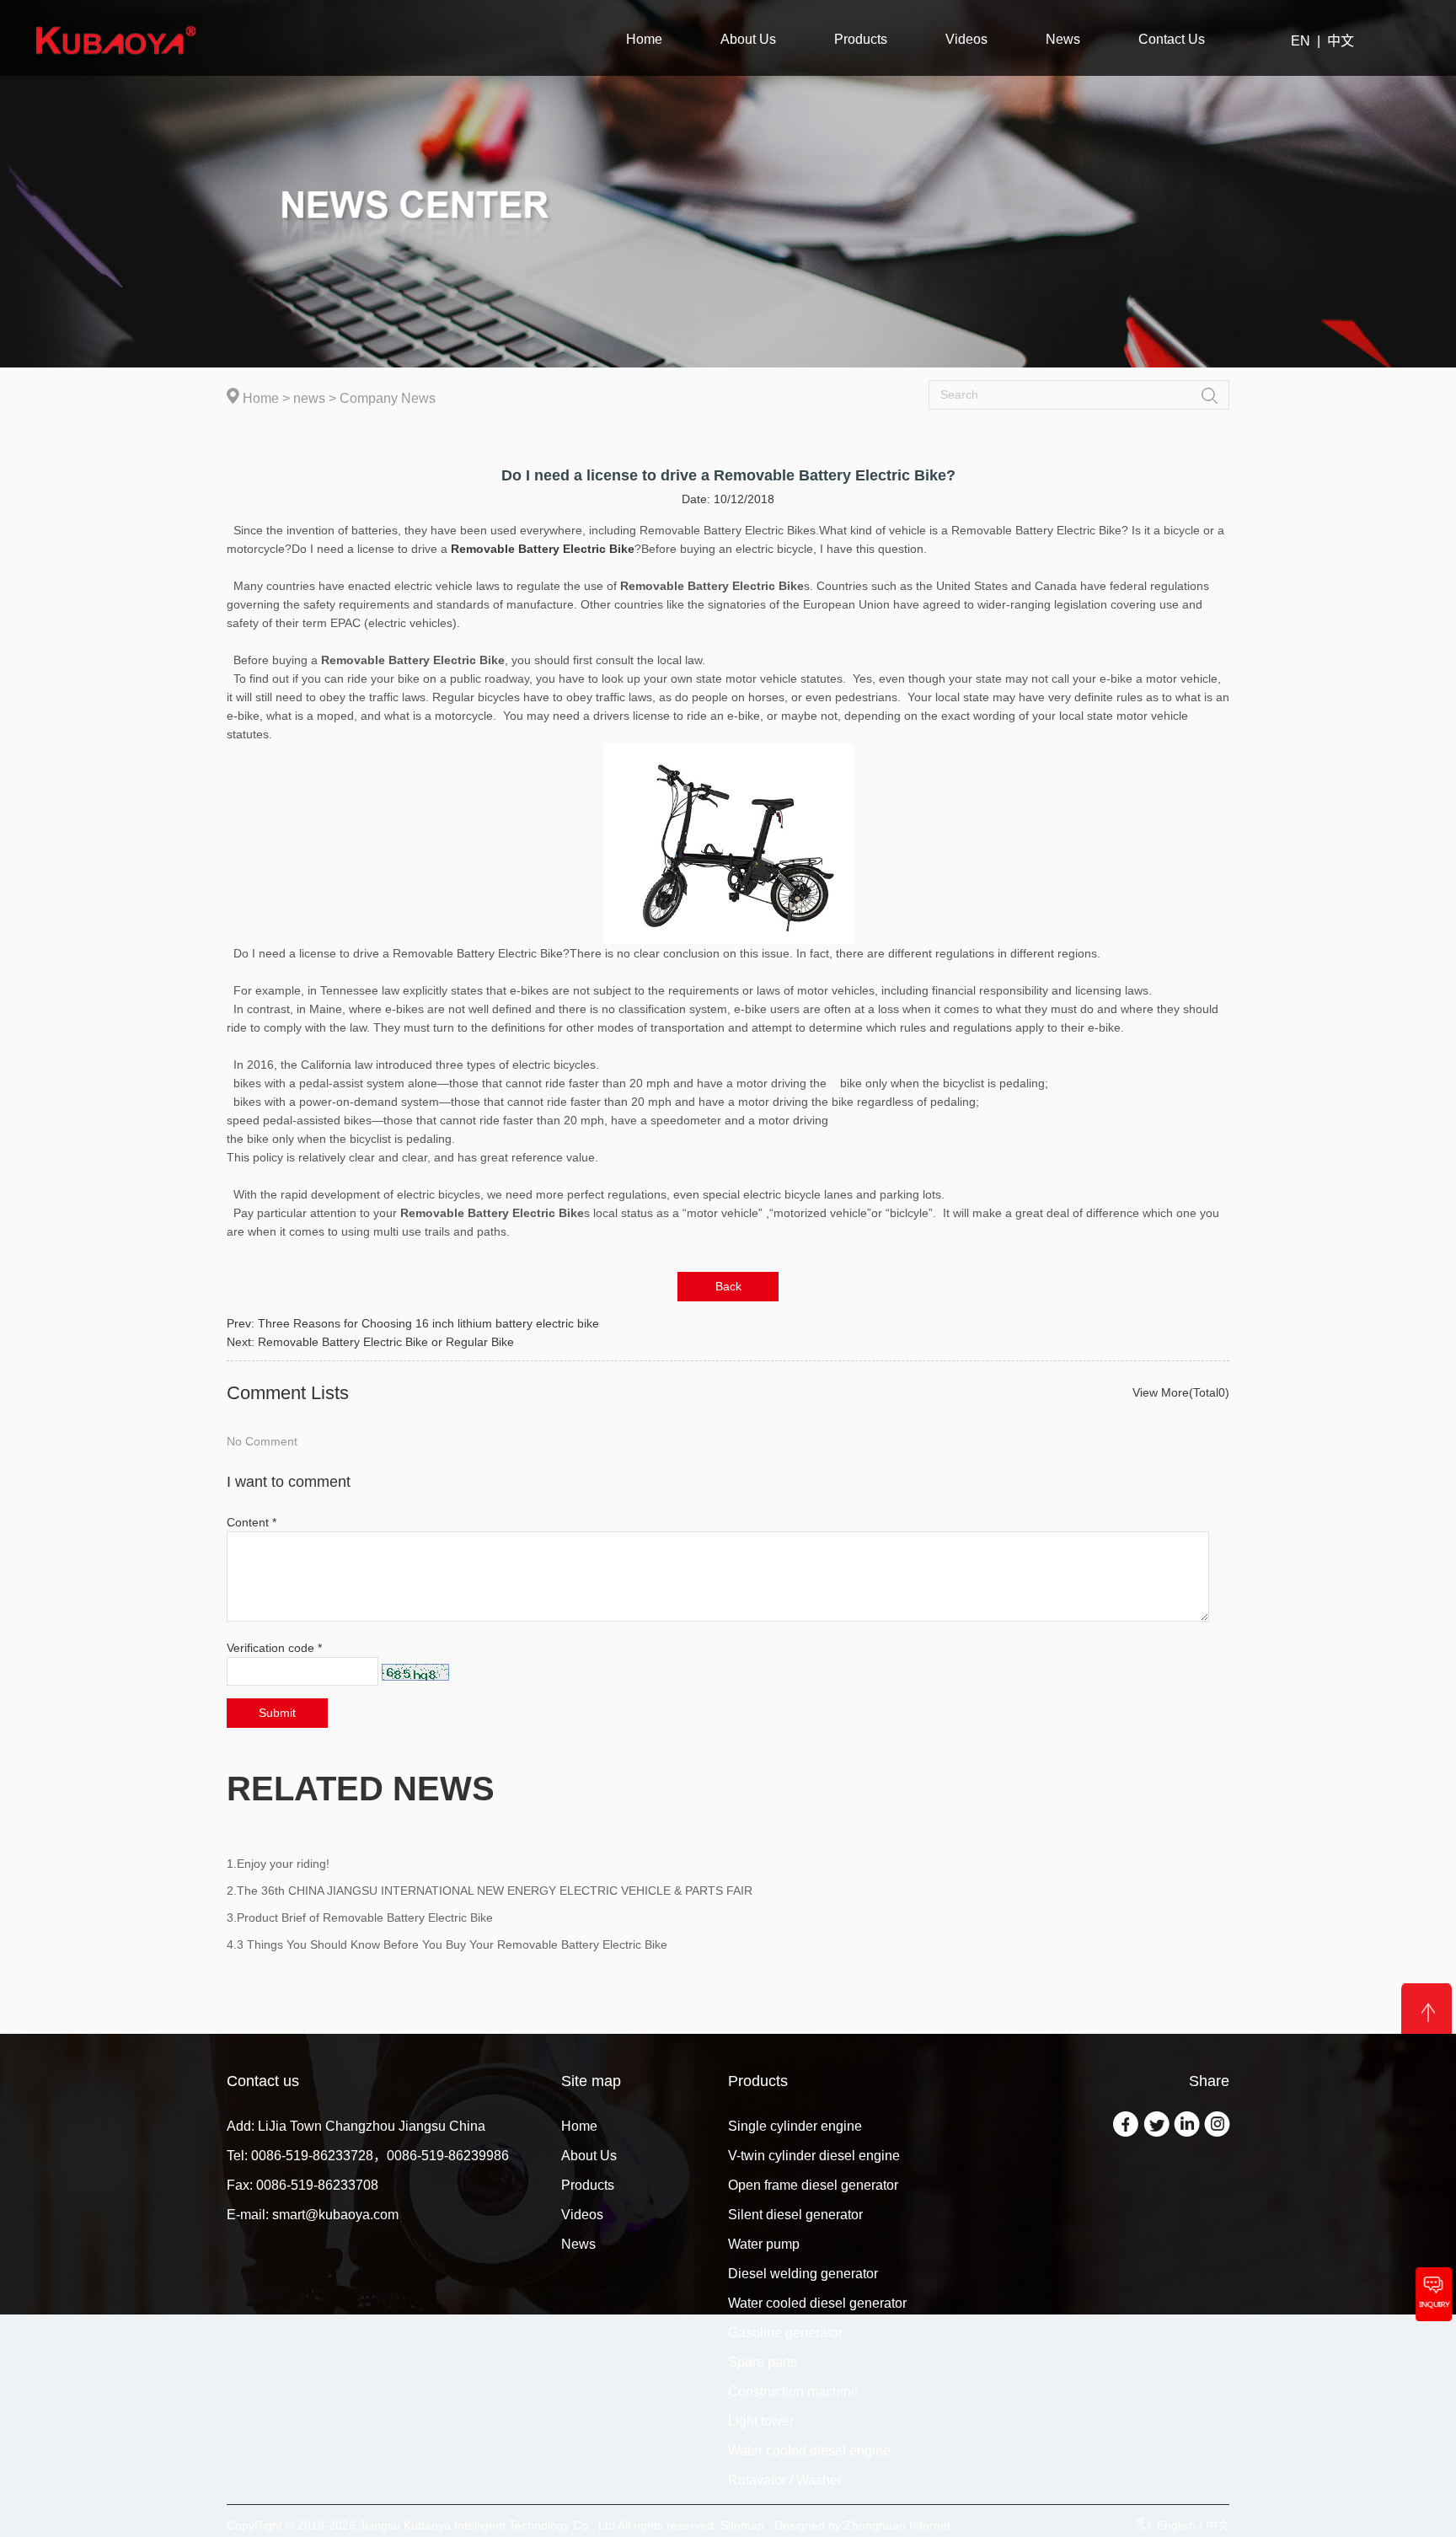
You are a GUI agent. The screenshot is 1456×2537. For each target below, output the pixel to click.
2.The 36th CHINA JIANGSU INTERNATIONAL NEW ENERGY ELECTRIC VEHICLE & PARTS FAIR (490, 1891)
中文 (1341, 41)
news (309, 398)
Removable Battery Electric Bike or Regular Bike (386, 1342)
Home (261, 398)
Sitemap (742, 2525)
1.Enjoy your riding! (278, 1864)
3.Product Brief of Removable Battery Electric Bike (360, 1917)
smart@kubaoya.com (335, 2215)
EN (1301, 41)
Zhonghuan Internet (897, 2525)
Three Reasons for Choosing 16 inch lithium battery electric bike (428, 1323)
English (1176, 2525)
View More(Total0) (1181, 1392)
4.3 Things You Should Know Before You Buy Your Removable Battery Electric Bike (447, 1944)
